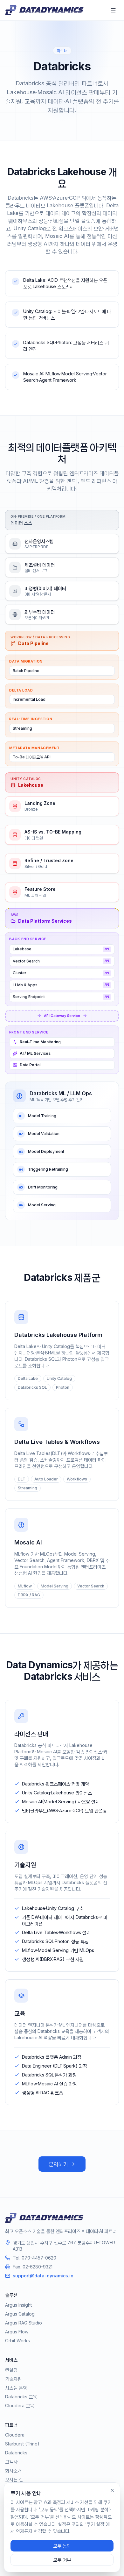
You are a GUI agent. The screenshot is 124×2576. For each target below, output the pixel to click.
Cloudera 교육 (20, 2406)
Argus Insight (18, 2305)
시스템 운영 (16, 2388)
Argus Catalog (20, 2314)
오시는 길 (14, 2479)
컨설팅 (11, 2370)
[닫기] (112, 2490)
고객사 (11, 2462)
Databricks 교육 (21, 2397)
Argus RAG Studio (24, 2323)
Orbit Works (17, 2341)
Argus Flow (17, 2332)
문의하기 (58, 2164)
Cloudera (15, 2435)
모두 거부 (62, 2560)
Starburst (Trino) (22, 2444)
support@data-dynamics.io (43, 2276)
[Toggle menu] (113, 10)
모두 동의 (62, 2546)
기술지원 (13, 2379)
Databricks (16, 2453)
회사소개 (13, 2470)
